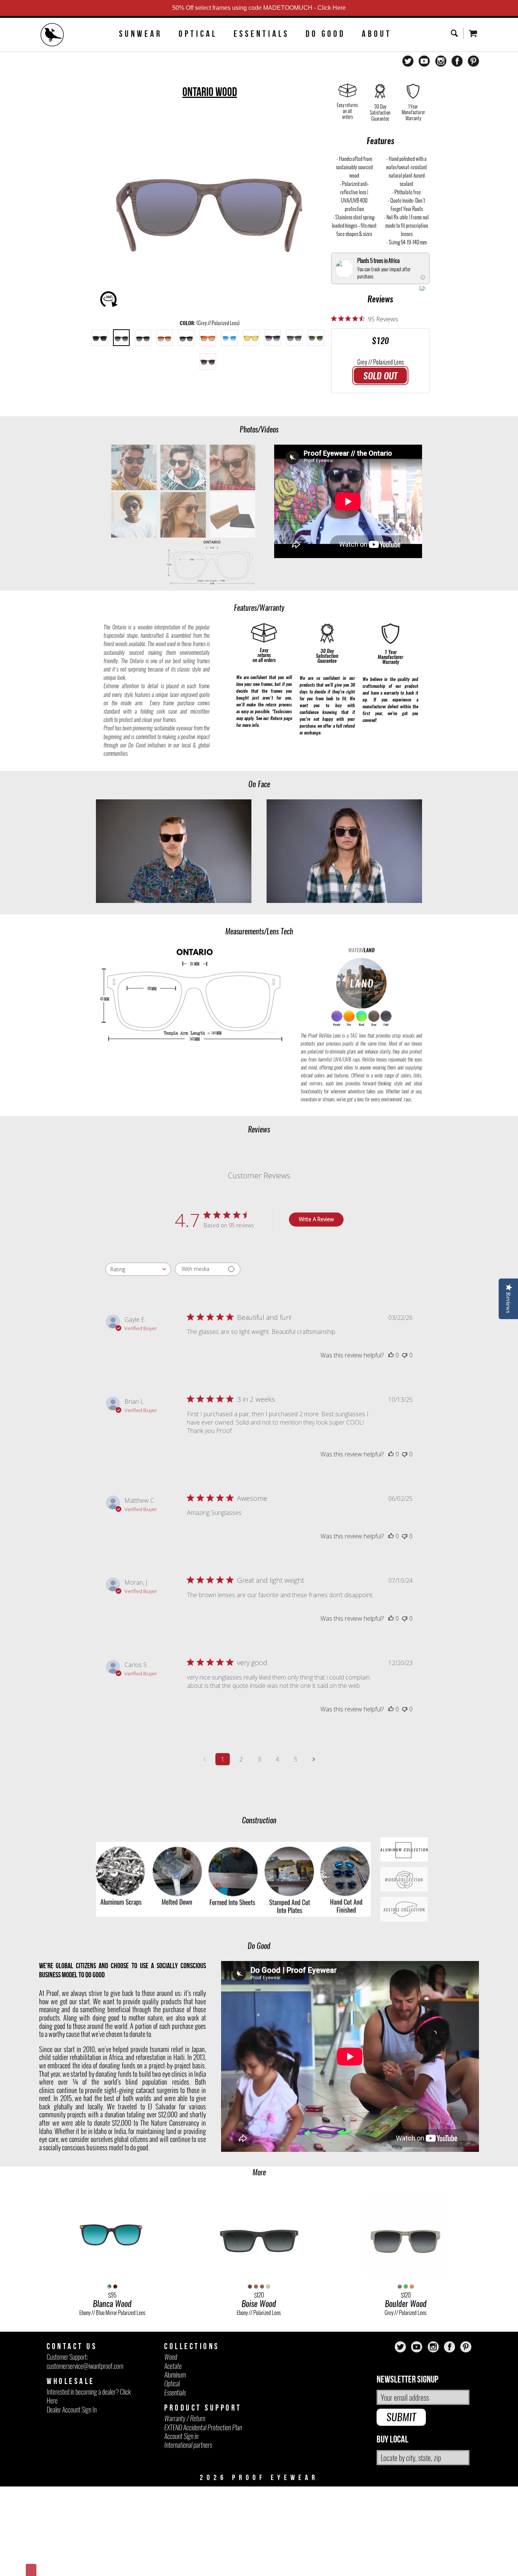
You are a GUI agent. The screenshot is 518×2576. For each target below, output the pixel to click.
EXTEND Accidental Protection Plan (203, 2427)
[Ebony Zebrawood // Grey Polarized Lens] (273, 338)
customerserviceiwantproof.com (85, 2366)
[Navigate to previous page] (204, 1759)
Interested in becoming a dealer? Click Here (89, 2396)
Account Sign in (181, 2436)
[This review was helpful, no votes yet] (391, 1355)
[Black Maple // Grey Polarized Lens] (294, 338)
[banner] (52, 36)
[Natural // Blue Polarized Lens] (229, 338)
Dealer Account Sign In (72, 2410)
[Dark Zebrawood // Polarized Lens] (100, 338)
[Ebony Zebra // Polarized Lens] (143, 338)
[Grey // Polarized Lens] (121, 338)
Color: (210, 323)
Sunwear (141, 34)
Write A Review (316, 1219)
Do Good (326, 34)
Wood (171, 2357)
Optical (198, 34)
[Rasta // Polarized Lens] (186, 338)
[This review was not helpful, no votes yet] (405, 1355)
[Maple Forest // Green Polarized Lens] (316, 338)
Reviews (380, 299)
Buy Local (392, 2440)
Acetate (173, 2366)
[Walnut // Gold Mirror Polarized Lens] (251, 338)
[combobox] (138, 1269)
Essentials (261, 34)
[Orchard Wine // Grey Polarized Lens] (208, 362)
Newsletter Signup (407, 2380)
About (377, 34)
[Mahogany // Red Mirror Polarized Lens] (208, 338)
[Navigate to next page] (314, 1759)
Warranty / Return (185, 2418)
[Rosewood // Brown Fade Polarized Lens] (165, 338)
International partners (188, 2445)
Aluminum (175, 2375)
